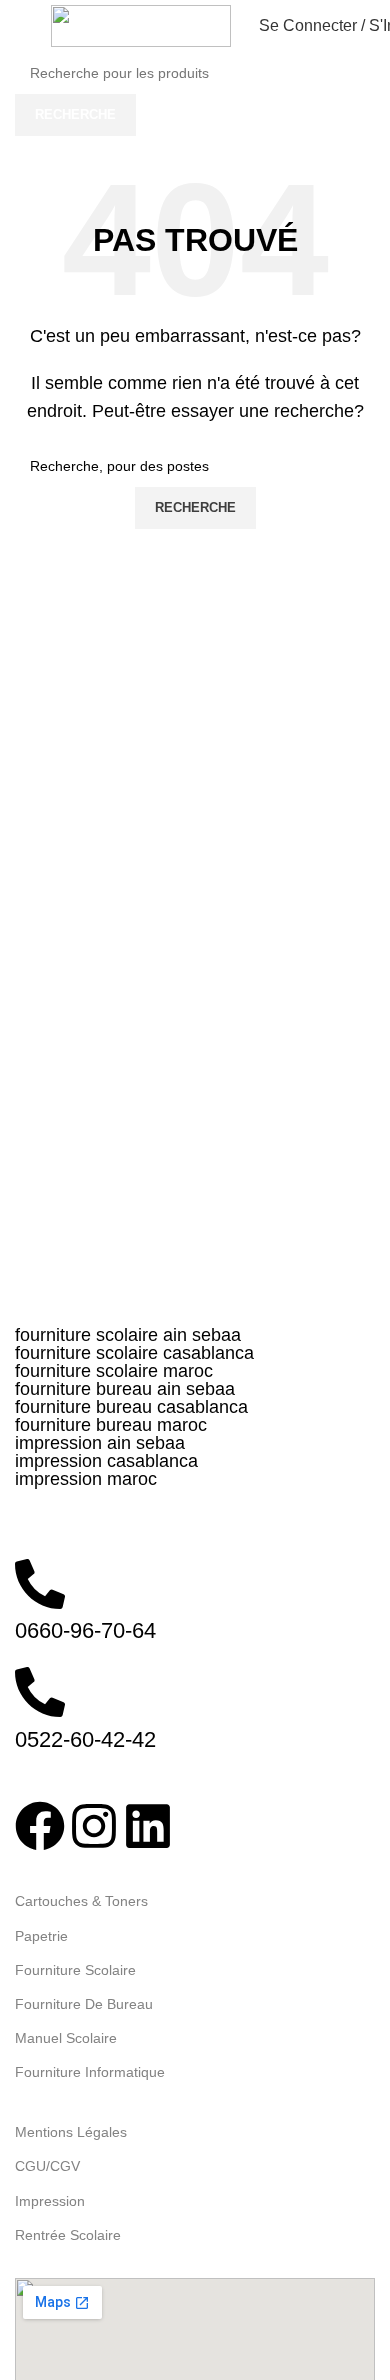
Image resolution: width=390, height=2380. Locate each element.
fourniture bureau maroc (111, 1425)
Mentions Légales (71, 2132)
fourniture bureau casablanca (131, 1407)
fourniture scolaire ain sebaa (128, 1335)
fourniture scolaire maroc (114, 1371)
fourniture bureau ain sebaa (125, 1389)
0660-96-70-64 (85, 1630)
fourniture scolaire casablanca (134, 1353)
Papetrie (41, 1936)
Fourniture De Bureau (84, 2004)
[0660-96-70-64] (40, 1584)
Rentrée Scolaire (68, 2235)
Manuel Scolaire (66, 2038)
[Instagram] (94, 1826)
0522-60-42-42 (85, 1739)
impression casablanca (106, 1461)
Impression (50, 2201)
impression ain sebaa (100, 1443)
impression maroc (86, 1479)
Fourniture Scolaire (75, 1970)
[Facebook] (40, 1826)
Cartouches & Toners (81, 1901)
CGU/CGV (47, 2166)
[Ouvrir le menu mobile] (23, 26)
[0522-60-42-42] (40, 1692)
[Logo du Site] (141, 24)
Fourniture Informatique (90, 2072)
